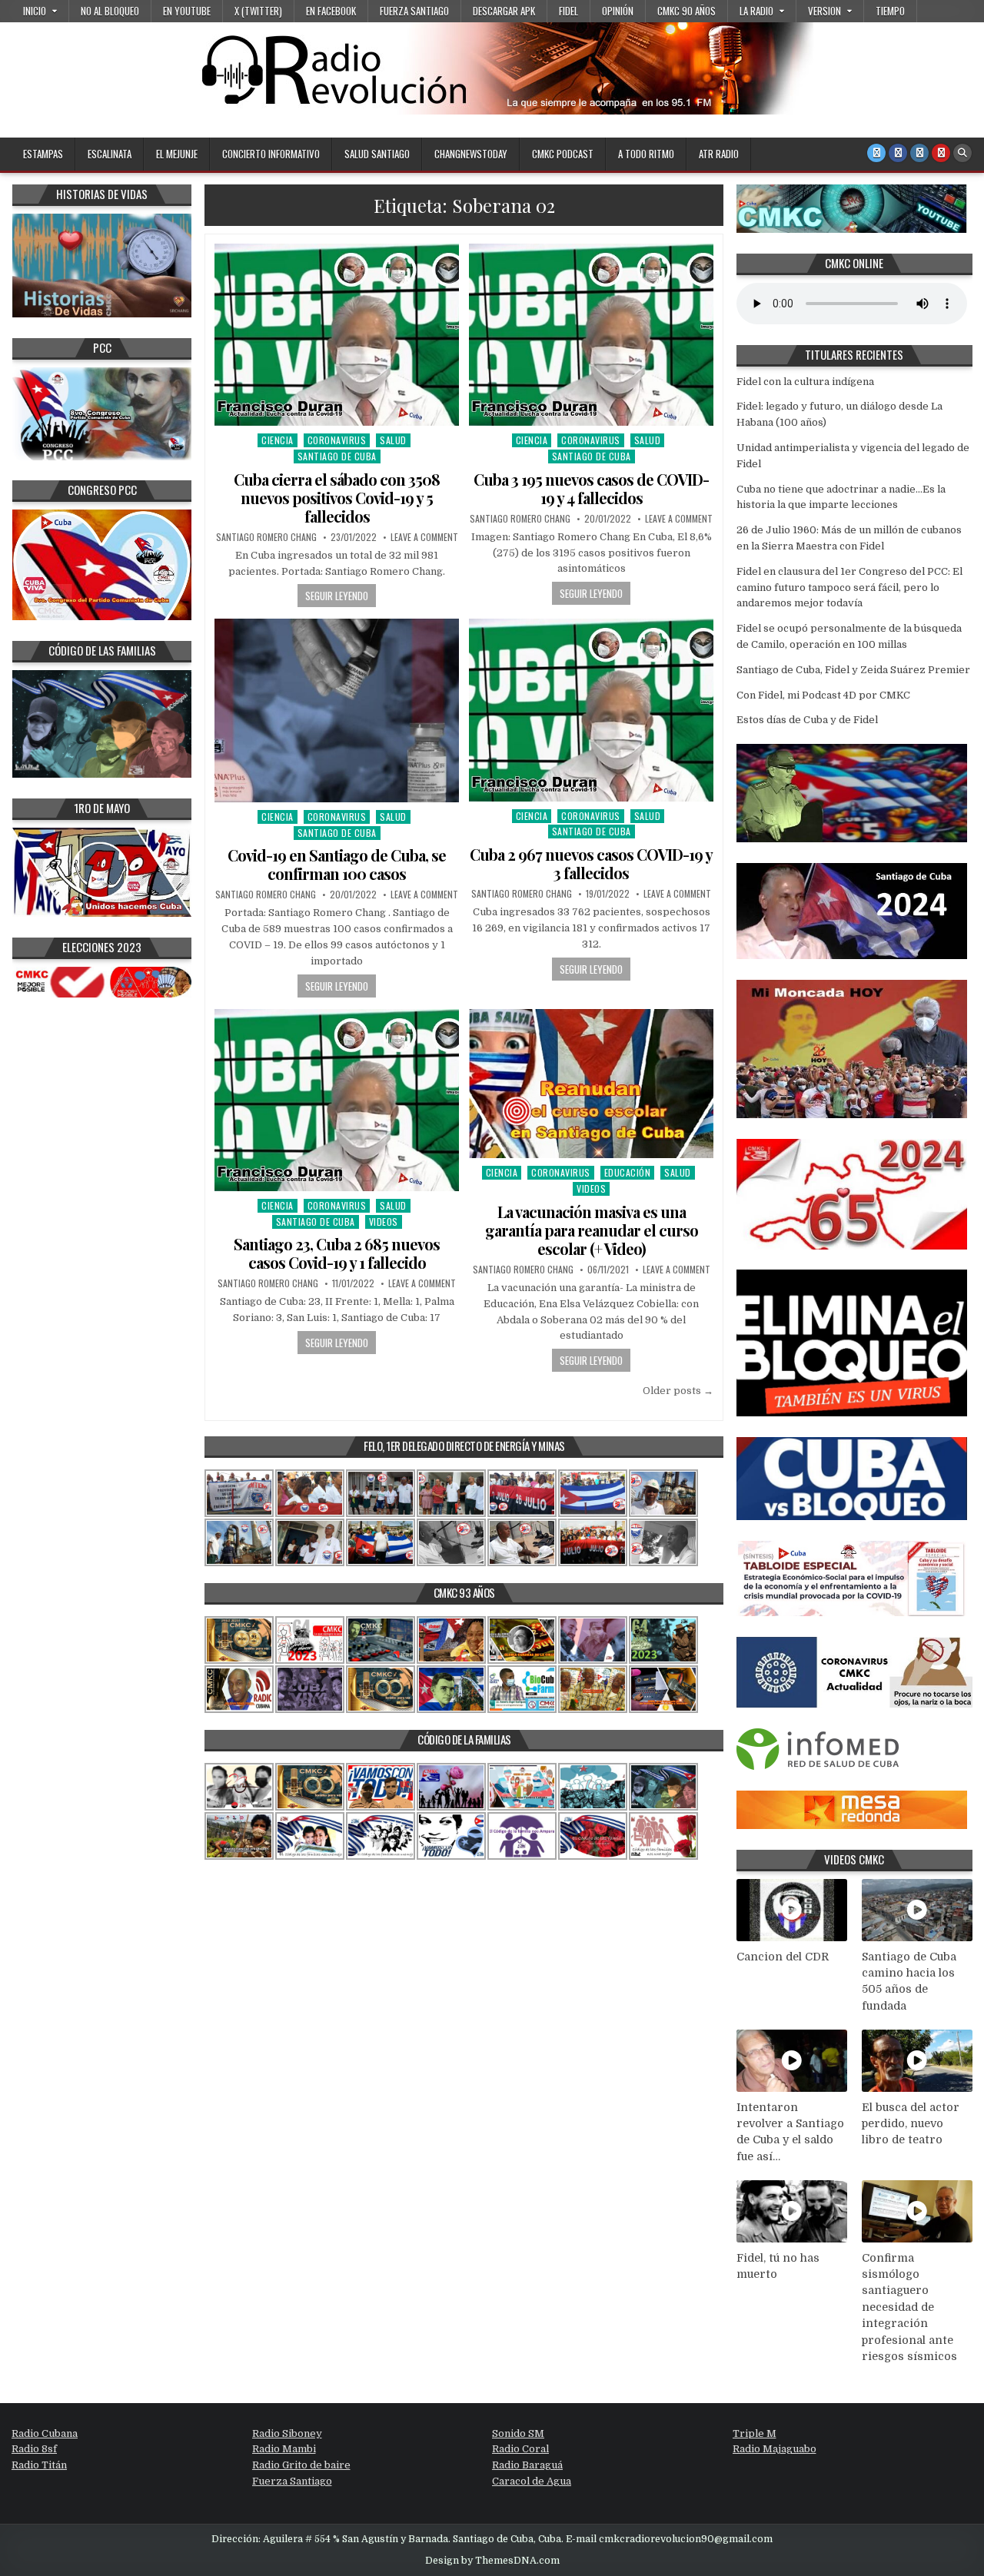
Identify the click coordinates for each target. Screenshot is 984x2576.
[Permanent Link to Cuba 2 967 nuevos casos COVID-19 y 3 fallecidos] (591, 710)
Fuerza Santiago (414, 11)
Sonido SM (518, 2433)
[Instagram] (919, 153)
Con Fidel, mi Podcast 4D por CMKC (823, 695)
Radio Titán (39, 2465)
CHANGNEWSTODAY (471, 154)
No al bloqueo (110, 11)
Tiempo (890, 11)
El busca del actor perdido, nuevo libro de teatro (911, 2124)
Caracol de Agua (532, 2481)
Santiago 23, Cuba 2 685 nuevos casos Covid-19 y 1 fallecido (337, 1253)
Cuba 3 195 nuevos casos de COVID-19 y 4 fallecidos (591, 488)
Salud (393, 440)
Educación (628, 1172)
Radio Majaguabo (775, 2449)
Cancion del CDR (783, 1957)
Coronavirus (337, 440)
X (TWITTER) (258, 11)
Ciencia (278, 440)
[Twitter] (876, 153)
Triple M (755, 2433)
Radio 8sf (34, 2449)
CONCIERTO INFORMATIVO (271, 154)
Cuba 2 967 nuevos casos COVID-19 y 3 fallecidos (591, 863)
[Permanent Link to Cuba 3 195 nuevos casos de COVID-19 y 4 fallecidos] (591, 335)
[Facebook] (898, 153)
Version (824, 11)
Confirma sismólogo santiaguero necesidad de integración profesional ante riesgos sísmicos (909, 2307)
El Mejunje (177, 154)
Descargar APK (504, 11)
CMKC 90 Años (686, 11)
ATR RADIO (719, 154)
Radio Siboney (287, 2433)
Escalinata (110, 154)
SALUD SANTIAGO (377, 154)
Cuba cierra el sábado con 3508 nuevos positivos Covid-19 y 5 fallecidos (337, 498)
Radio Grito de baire (301, 2465)
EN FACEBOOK (331, 11)
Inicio (35, 11)
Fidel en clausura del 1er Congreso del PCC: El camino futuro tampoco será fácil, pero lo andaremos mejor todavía (849, 588)
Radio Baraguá (527, 2465)
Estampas (43, 154)
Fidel (568, 11)
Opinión (618, 11)
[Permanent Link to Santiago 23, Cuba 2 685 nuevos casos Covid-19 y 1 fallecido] (337, 1100)
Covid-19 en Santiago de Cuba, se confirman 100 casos (337, 864)
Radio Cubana (45, 2433)
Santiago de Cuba (337, 456)
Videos (384, 1222)
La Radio (756, 11)
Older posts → (678, 1391)
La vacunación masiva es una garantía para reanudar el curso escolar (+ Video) (592, 1230)
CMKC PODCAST (563, 154)
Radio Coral (520, 2449)
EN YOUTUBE (187, 11)
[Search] (962, 153)
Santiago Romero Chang (266, 537)
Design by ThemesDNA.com (492, 2561)
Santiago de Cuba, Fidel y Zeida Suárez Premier (853, 670)
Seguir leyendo (337, 596)
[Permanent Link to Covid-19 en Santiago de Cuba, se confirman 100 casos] (337, 710)
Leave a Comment (424, 537)
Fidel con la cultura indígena (805, 382)
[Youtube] (941, 153)
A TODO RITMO (646, 154)
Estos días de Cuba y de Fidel (807, 720)
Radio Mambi (284, 2449)
